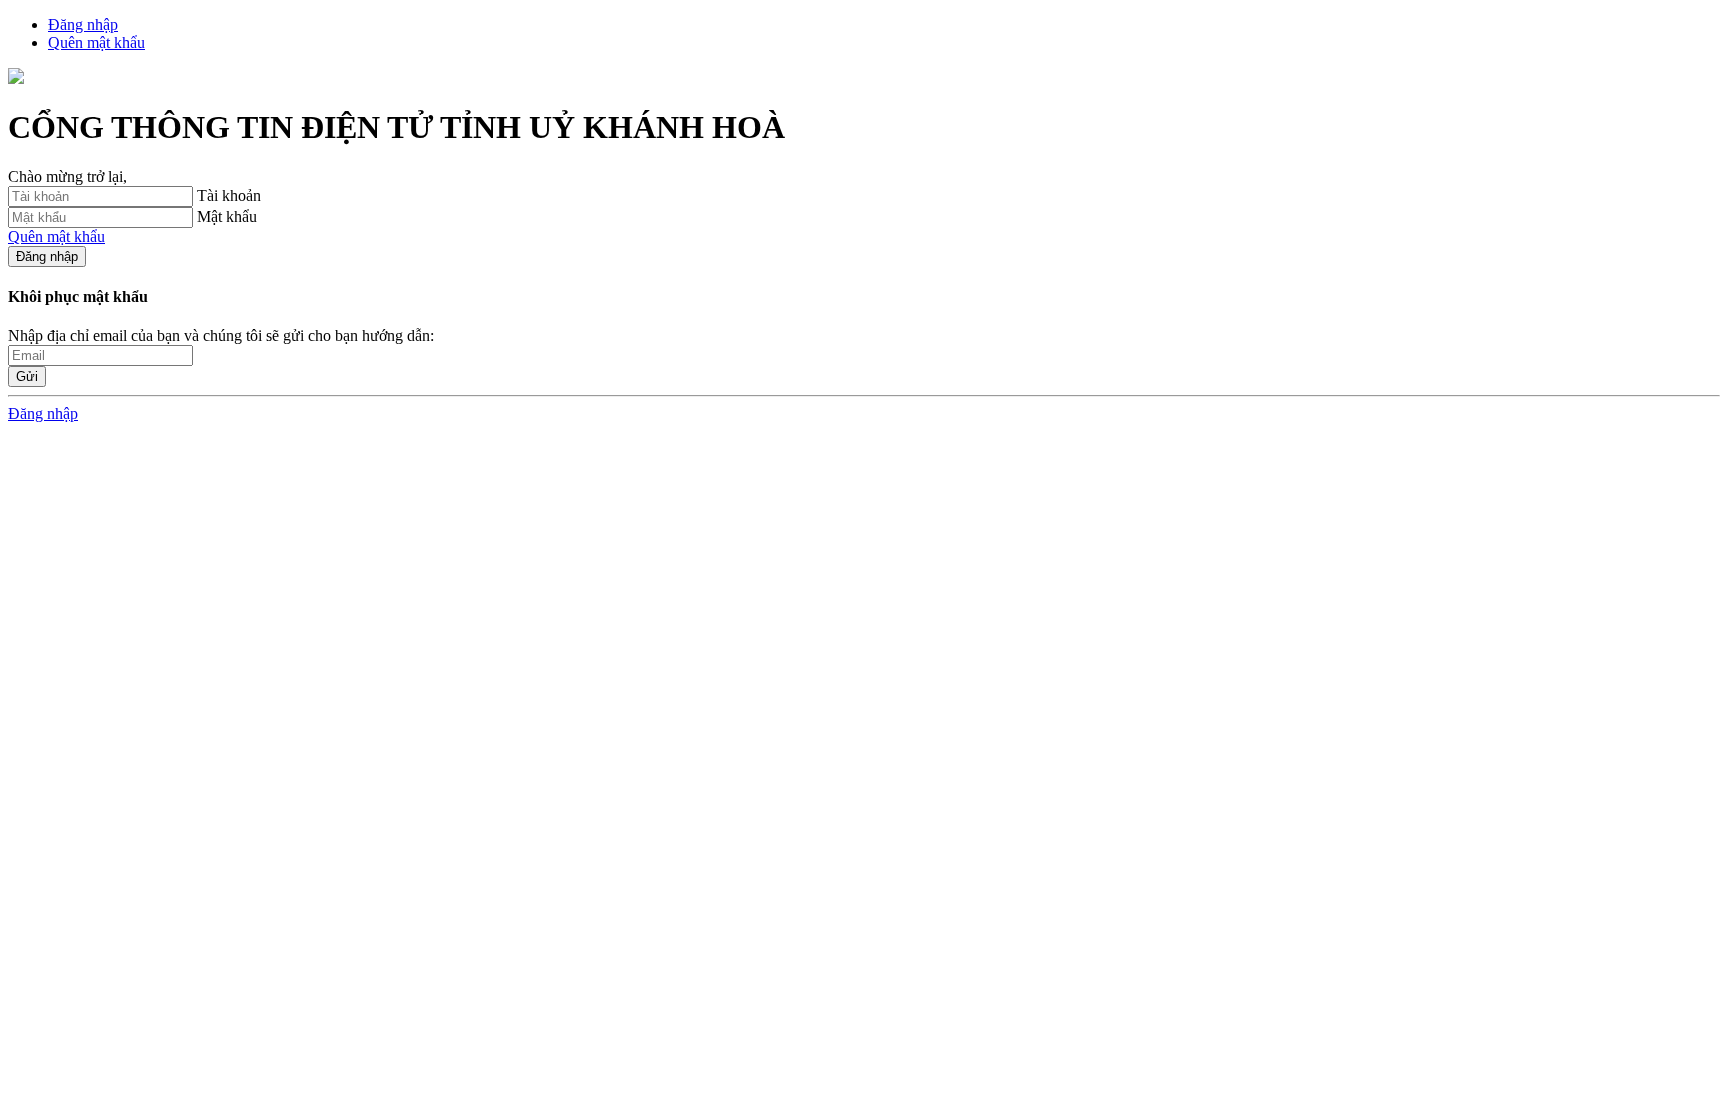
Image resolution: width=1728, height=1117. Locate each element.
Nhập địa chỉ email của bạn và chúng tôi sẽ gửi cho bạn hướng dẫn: (221, 335)
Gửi (27, 376)
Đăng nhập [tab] (83, 24)
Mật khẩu (227, 216)
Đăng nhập (47, 256)
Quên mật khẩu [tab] (96, 42)
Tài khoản (229, 195)
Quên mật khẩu (56, 236)
